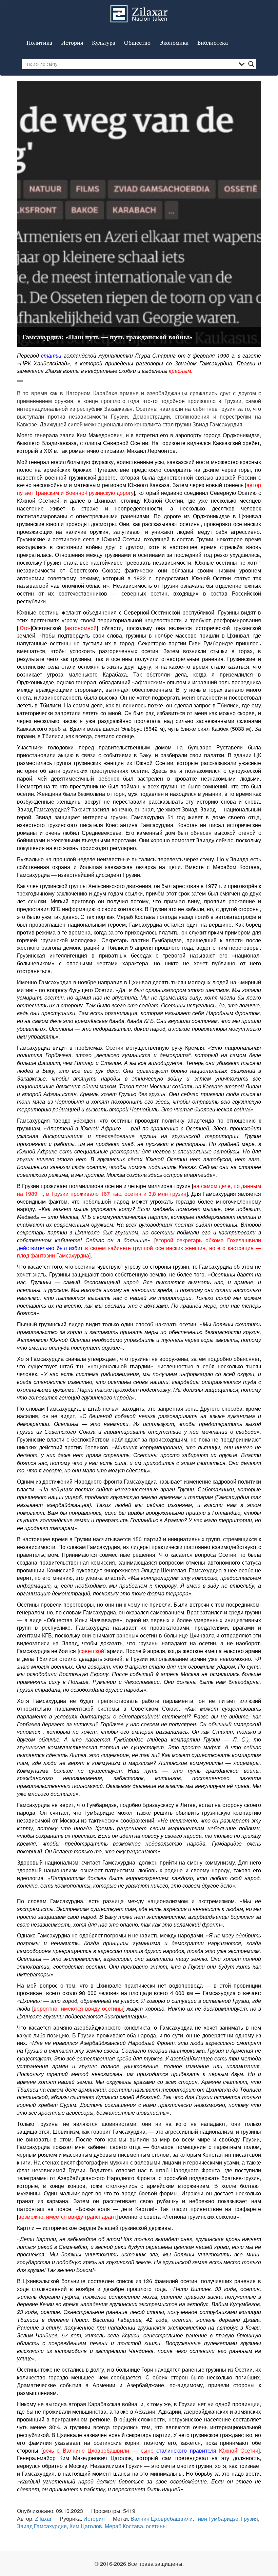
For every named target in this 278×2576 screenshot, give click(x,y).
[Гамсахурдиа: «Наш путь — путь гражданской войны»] (139, 213)
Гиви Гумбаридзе (217, 2519)
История (72, 42)
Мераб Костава (124, 2526)
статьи (51, 355)
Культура (104, 42)
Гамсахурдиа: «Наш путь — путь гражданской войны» (107, 337)
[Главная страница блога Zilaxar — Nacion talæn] (139, 8)
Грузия (250, 2519)
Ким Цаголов (86, 2526)
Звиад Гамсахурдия (42, 2526)
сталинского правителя (186, 2450)
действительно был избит (50, 1248)
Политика (39, 42)
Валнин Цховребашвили (162, 2519)
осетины (156, 2526)
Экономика (174, 42)
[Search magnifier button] (251, 64)
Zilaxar (43, 2519)
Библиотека (213, 42)
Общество (137, 42)
